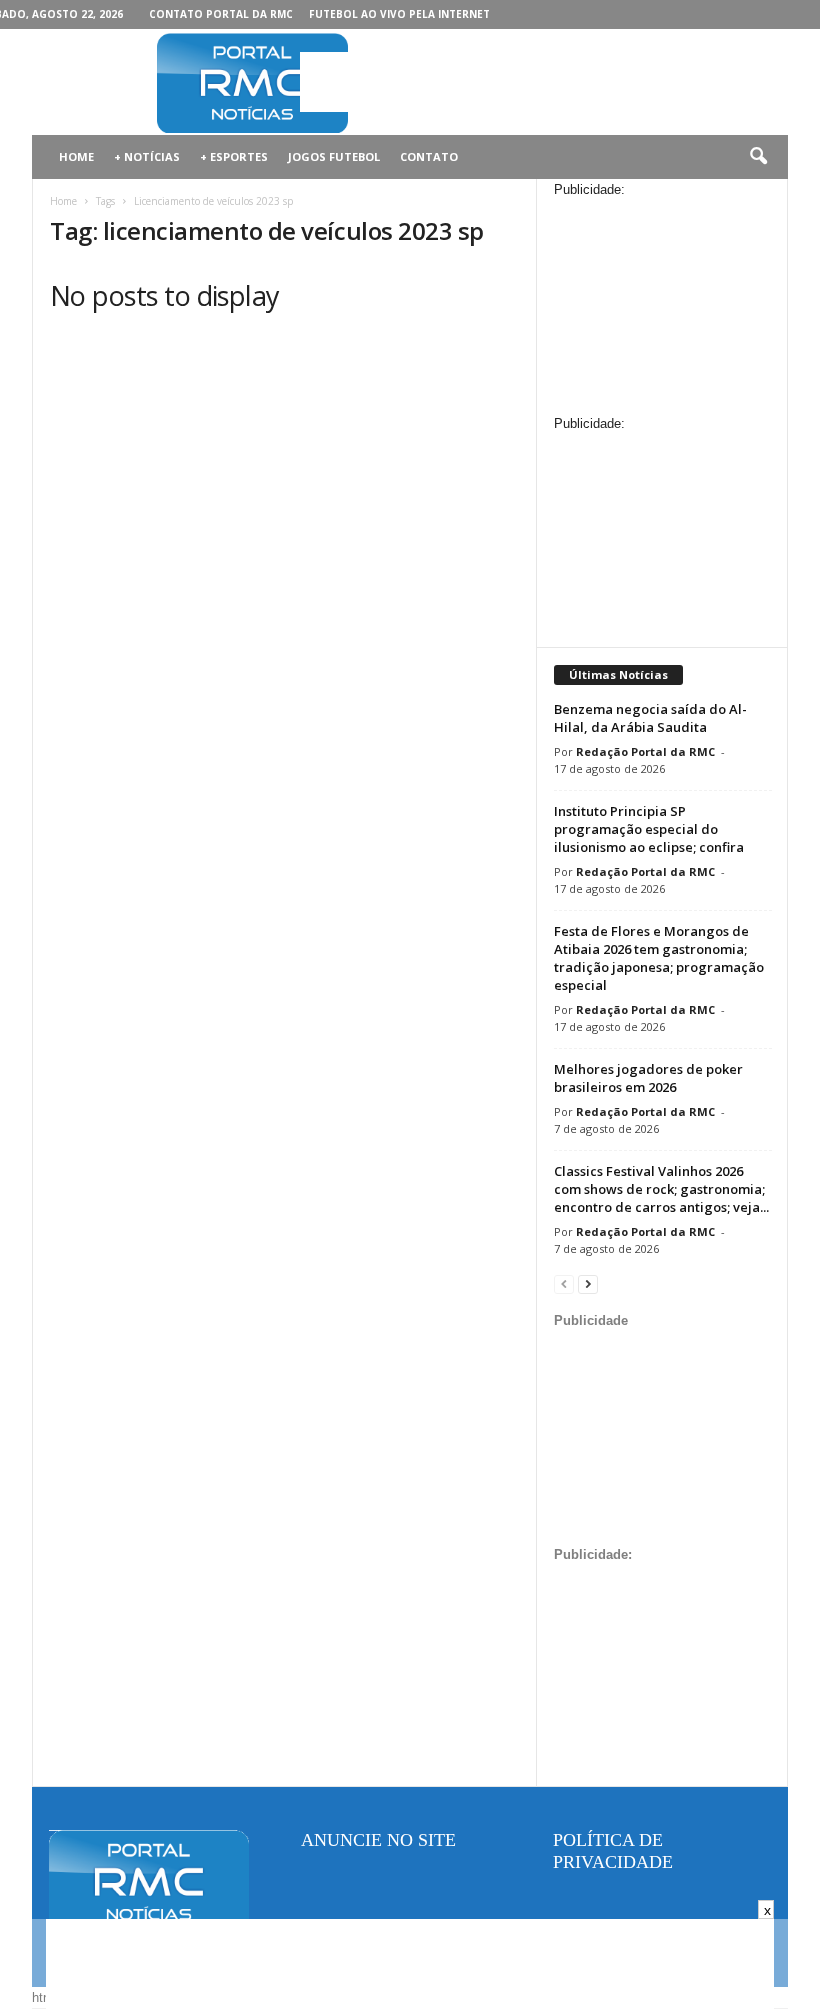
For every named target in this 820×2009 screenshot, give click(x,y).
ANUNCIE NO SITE (378, 1840)
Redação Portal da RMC (645, 751)
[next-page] (588, 1283)
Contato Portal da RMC (221, 14)
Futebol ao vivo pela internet (399, 14)
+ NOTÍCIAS (147, 156)
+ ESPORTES (234, 156)
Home (63, 201)
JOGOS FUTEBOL (334, 156)
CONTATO (429, 156)
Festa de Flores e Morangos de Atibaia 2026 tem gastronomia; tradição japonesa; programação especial (659, 958)
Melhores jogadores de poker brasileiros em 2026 (648, 1078)
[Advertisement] (534, 82)
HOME (76, 156)
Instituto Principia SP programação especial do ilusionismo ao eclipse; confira (649, 829)
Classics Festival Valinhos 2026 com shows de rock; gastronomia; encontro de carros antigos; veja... (661, 1189)
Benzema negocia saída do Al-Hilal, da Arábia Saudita (650, 718)
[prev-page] (564, 1283)
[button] (758, 157)
